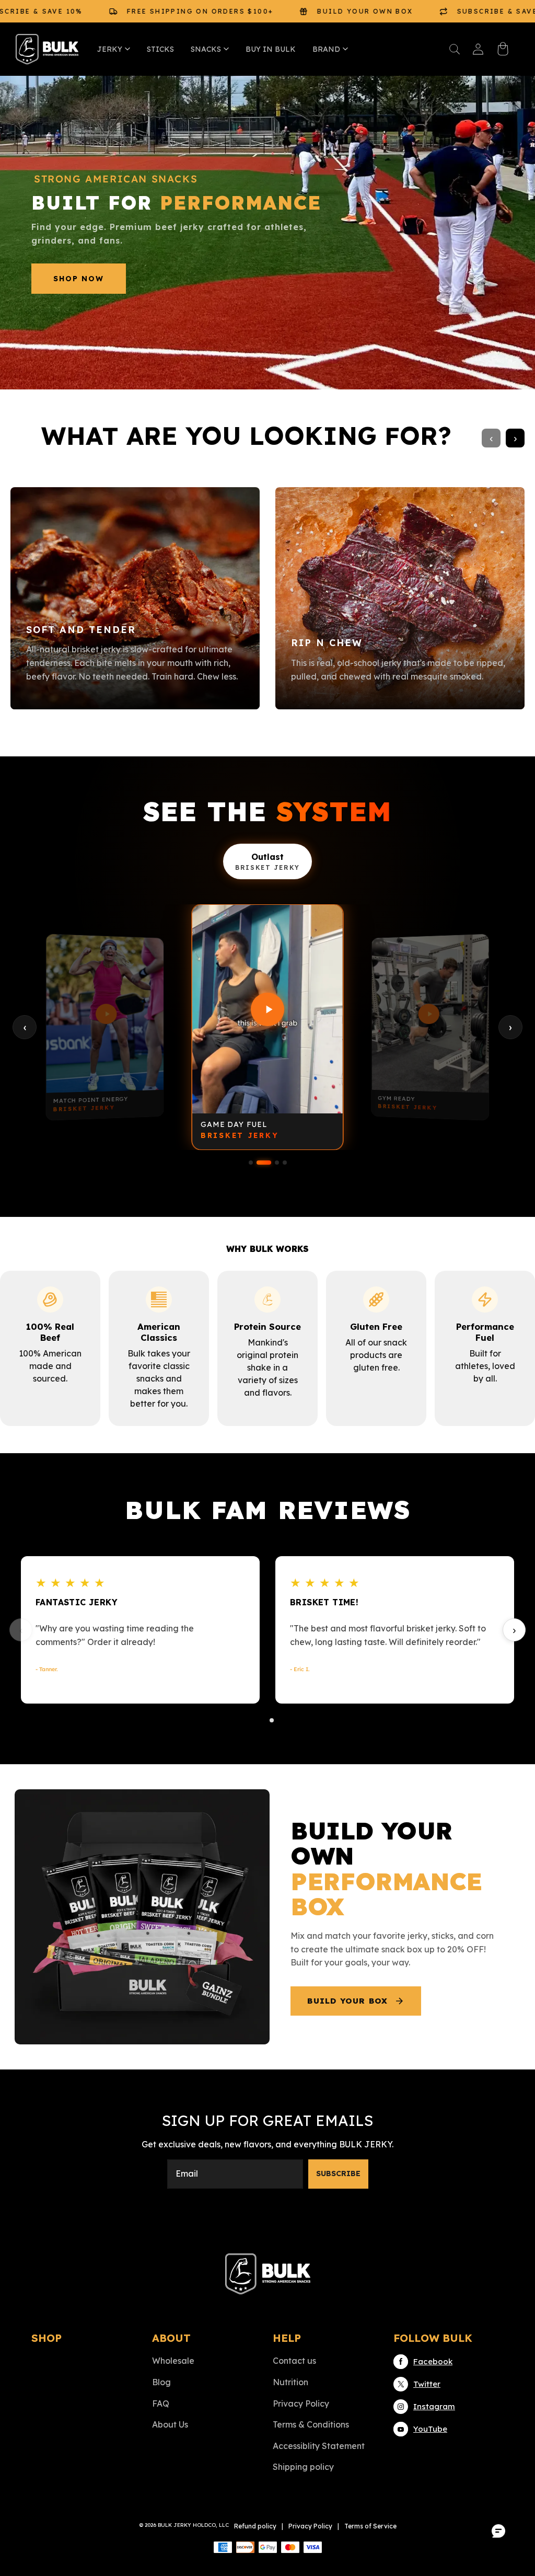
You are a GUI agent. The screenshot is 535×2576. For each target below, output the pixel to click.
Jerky (110, 49)
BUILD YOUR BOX (347, 2001)
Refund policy (255, 2526)
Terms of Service (370, 2526)
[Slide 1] (251, 1163)
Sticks (160, 49)
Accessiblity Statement (319, 2446)
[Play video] (105, 1014)
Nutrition (290, 2382)
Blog (161, 2382)
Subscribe (338, 2173)
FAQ (161, 2403)
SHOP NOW (79, 279)
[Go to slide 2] (272, 1720)
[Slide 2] (264, 1163)
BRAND (326, 49)
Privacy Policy (301, 2403)
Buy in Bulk (271, 49)
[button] (455, 49)
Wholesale (173, 2361)
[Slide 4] (285, 1163)
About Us (170, 2424)
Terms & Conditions (311, 2424)
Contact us (294, 2361)
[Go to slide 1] (263, 1720)
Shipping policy (303, 2467)
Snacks (206, 49)
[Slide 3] (277, 1163)
